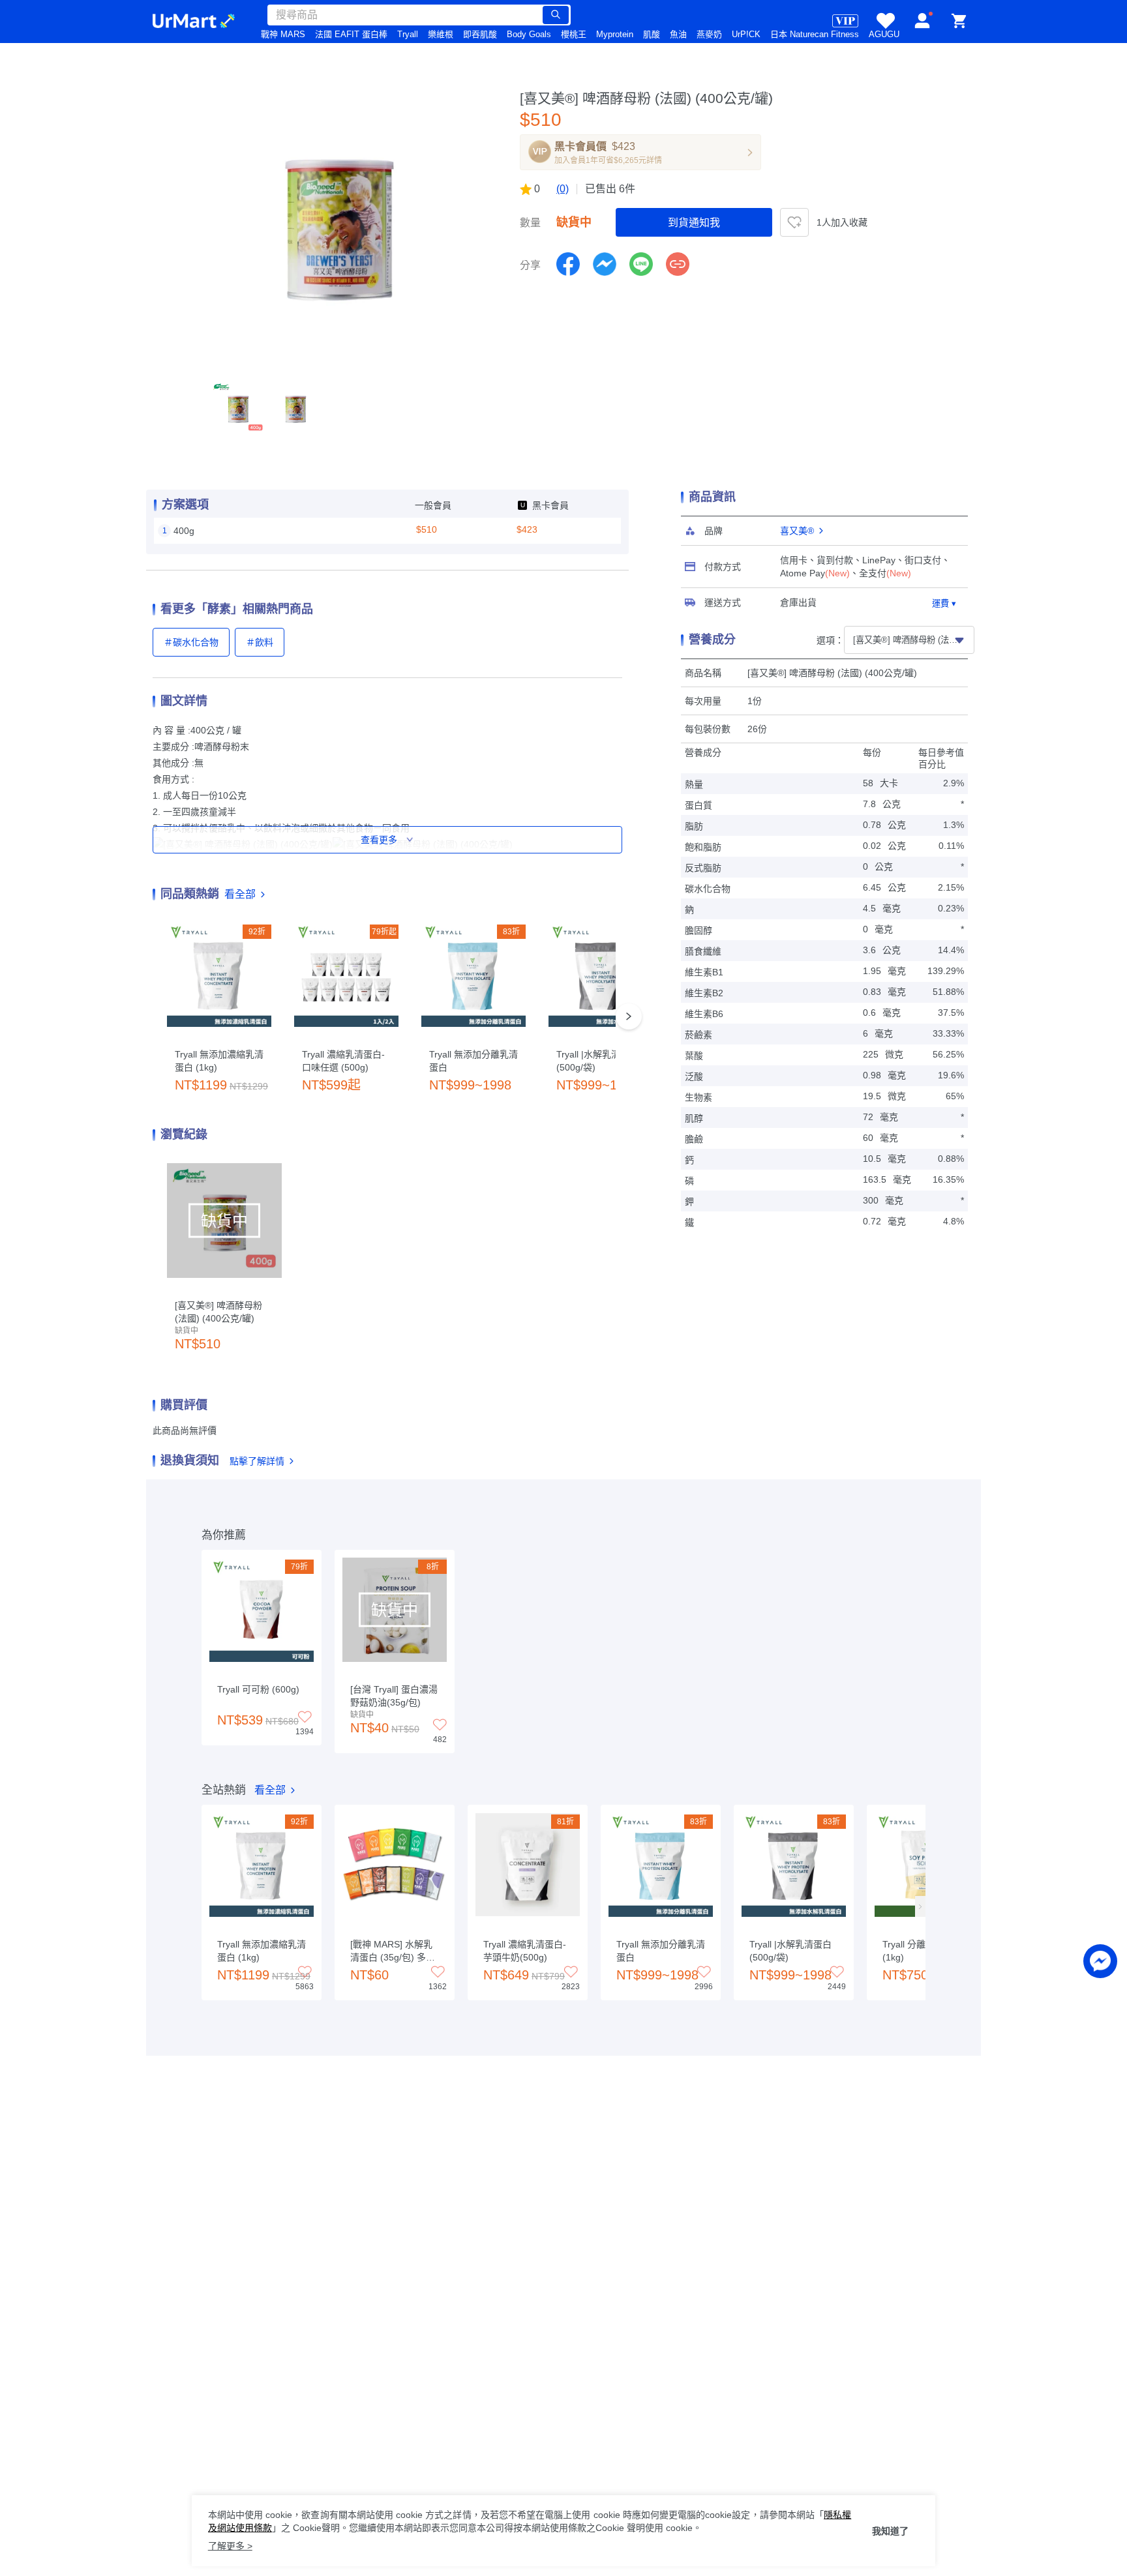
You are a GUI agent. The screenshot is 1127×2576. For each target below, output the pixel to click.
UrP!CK (746, 34)
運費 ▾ (944, 603)
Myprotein (615, 34)
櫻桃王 (574, 34)
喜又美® (797, 531)
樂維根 (441, 34)
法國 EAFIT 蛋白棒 (351, 34)
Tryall (408, 34)
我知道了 (890, 2531)
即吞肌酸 (480, 34)
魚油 (678, 34)
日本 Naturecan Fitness (815, 34)
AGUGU (884, 34)
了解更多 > (230, 2546)
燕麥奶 (709, 34)
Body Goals (529, 34)
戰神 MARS (283, 34)
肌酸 (652, 34)
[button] (238, 408)
